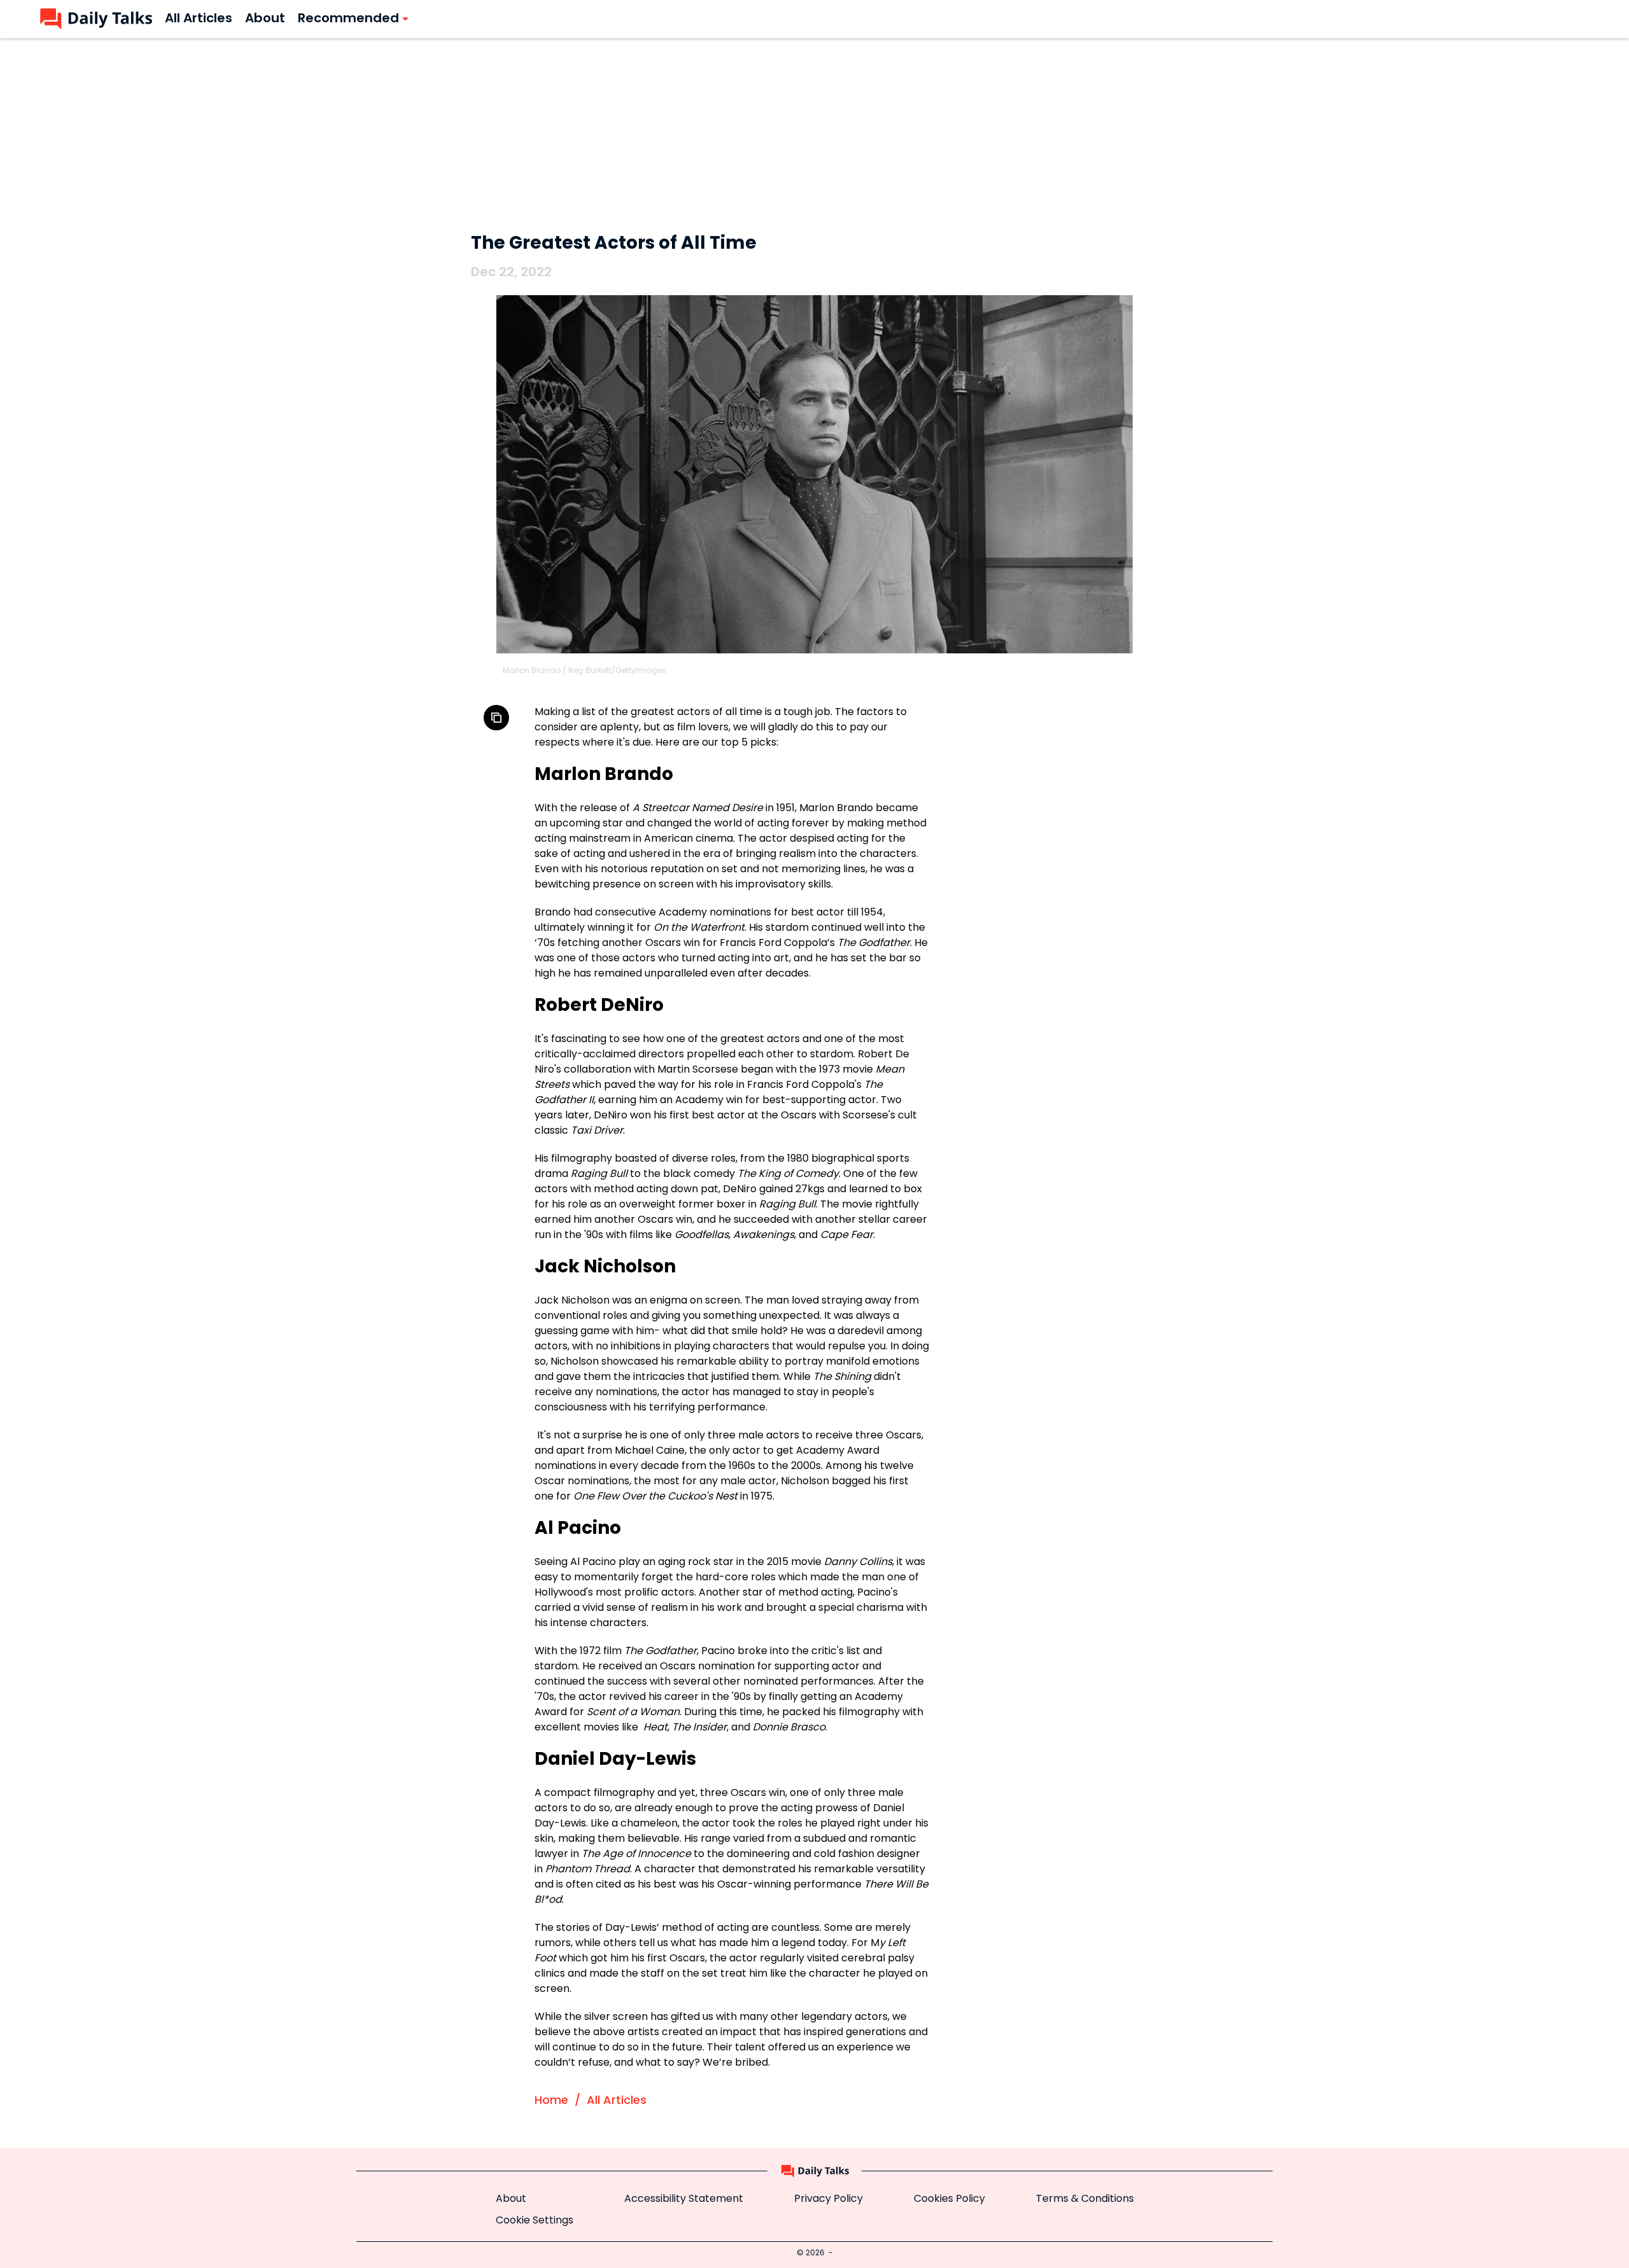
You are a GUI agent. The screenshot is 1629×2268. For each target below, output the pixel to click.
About (511, 2199)
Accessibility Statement (684, 2199)
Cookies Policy (949, 2199)
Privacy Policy (828, 2199)
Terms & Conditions (1085, 2199)
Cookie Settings (535, 2221)
